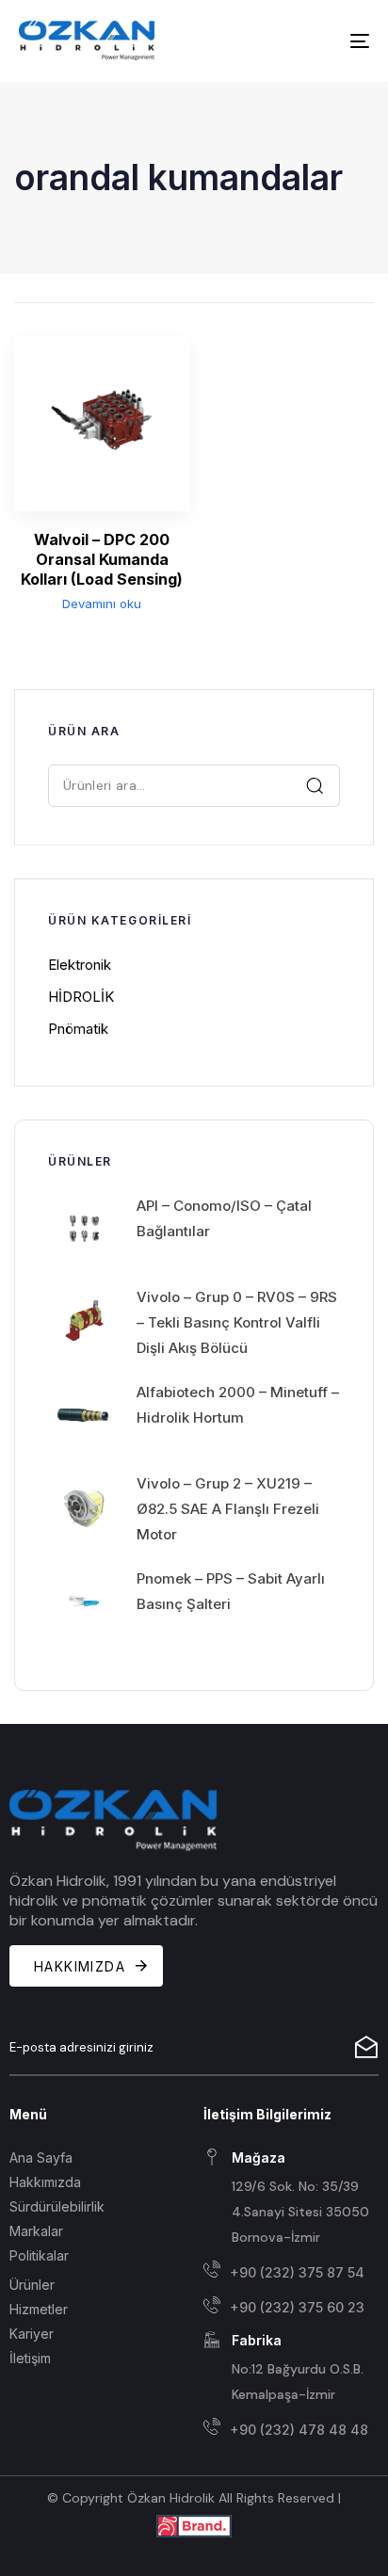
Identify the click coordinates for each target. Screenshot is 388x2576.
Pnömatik (78, 1029)
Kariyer (32, 2334)
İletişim (30, 2358)
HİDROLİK (81, 997)
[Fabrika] (291, 2369)
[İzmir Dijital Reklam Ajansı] (194, 2525)
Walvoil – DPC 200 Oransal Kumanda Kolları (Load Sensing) (102, 560)
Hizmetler (39, 2309)
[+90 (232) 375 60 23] (291, 2308)
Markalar (36, 2231)
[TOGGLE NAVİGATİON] (311, 41)
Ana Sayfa (41, 2157)
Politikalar (39, 2255)
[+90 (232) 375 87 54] (291, 2272)
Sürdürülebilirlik (57, 2206)
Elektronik (80, 965)
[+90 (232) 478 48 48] (291, 2430)
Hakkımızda (45, 2182)
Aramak (315, 785)
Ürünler (32, 2285)
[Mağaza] (291, 2199)
